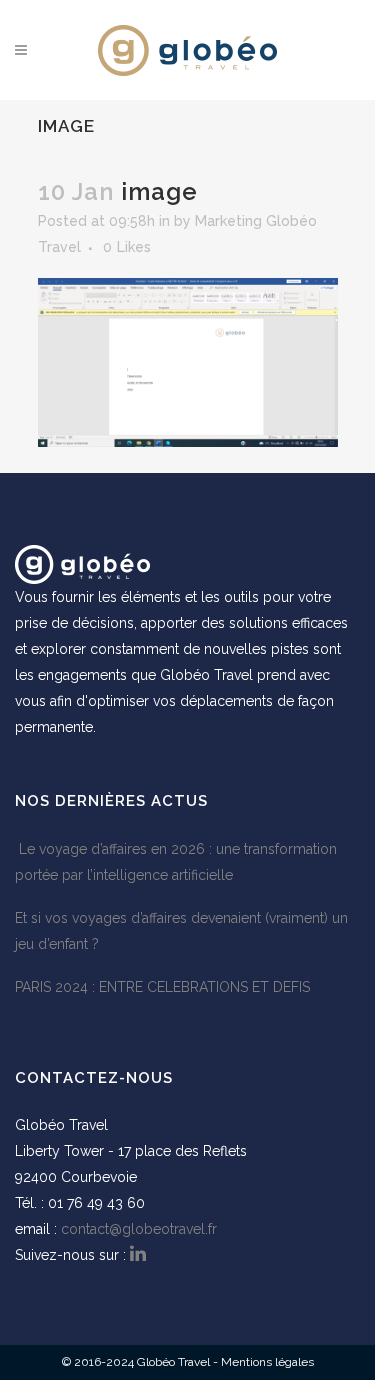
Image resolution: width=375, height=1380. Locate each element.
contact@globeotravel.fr (139, 1229)
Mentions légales (267, 1362)
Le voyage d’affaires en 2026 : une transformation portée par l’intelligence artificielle (176, 862)
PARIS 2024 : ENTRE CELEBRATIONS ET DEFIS (162, 987)
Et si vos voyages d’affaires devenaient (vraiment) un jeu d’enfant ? (181, 931)
